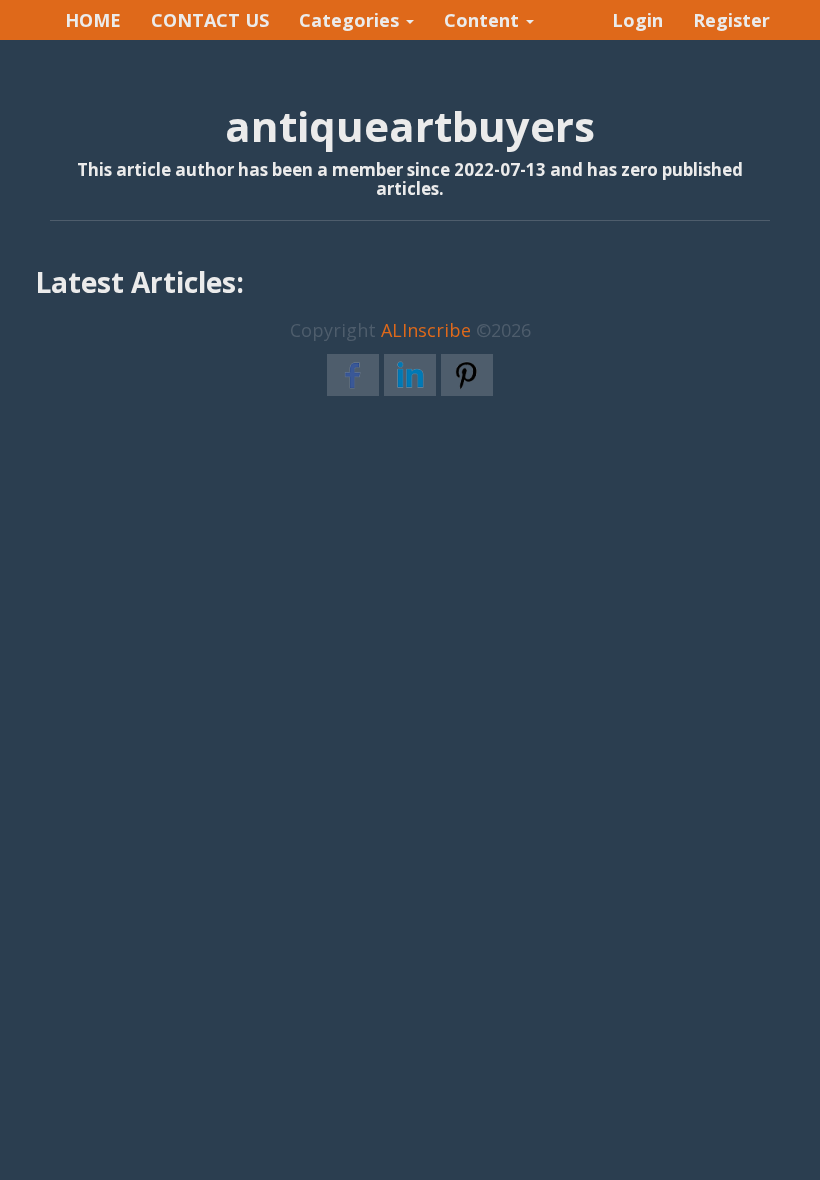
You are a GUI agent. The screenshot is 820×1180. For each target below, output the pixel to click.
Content (484, 20)
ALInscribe (426, 330)
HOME (93, 20)
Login (637, 20)
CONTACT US (210, 20)
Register (731, 20)
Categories (351, 20)
